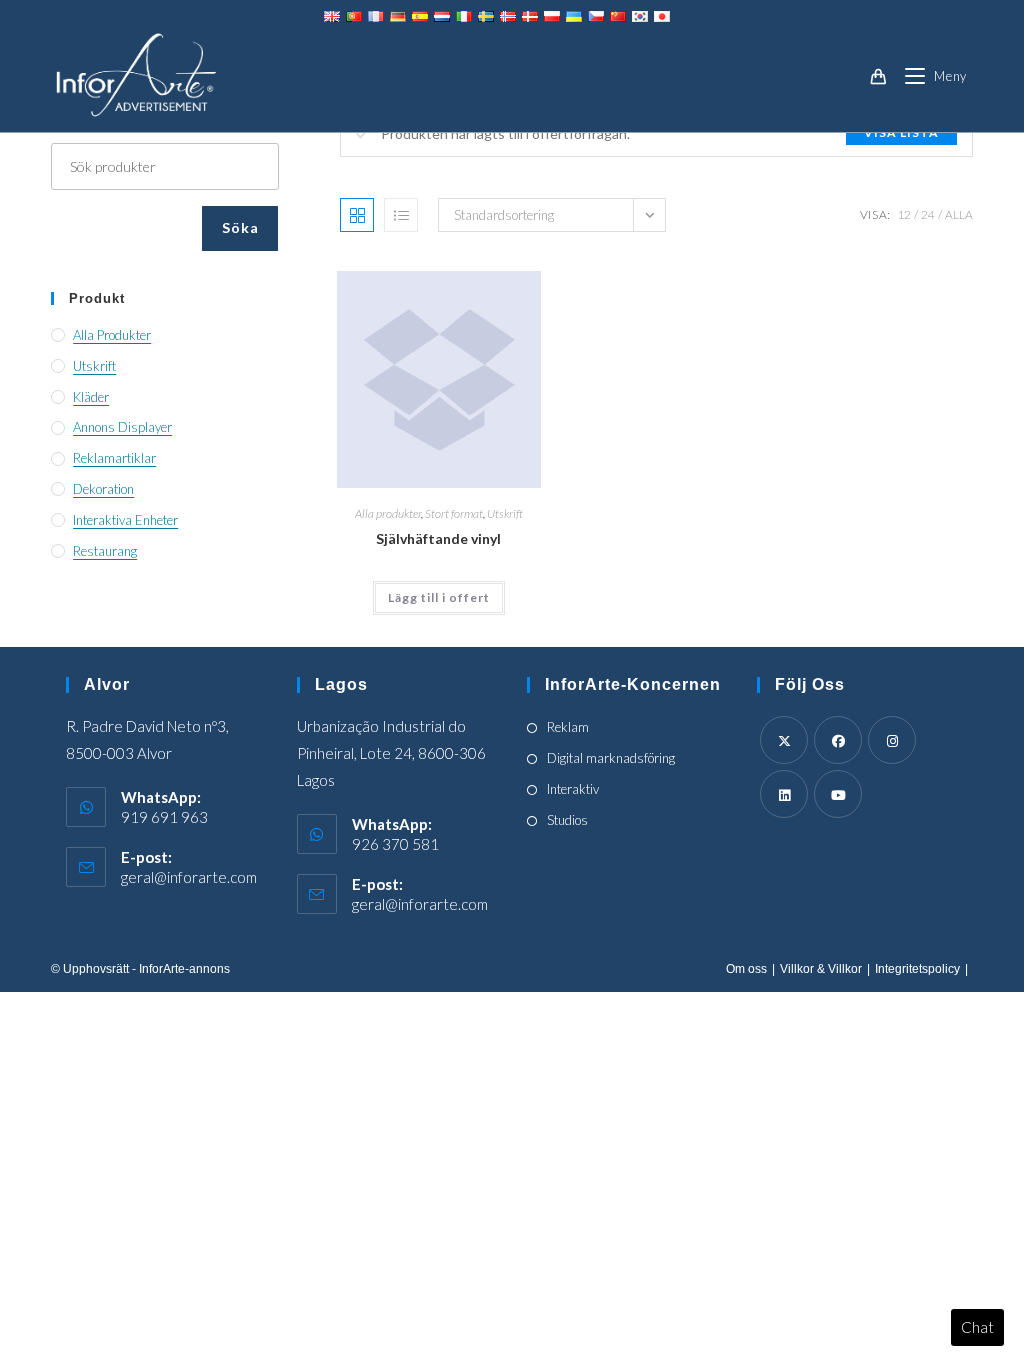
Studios (567, 820)
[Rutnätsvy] (357, 215)
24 (928, 214)
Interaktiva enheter (125, 520)
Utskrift (505, 513)
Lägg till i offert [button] (439, 597)
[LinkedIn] (784, 794)
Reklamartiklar (114, 458)
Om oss (746, 969)
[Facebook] (838, 740)
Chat (977, 1327)
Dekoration (103, 489)
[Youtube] (838, 794)
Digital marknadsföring (611, 758)
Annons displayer (122, 427)
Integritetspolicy (917, 969)
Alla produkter (388, 513)
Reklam (568, 727)
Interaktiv (573, 789)
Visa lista (901, 132)
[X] (784, 740)
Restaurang (105, 551)
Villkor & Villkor (821, 969)
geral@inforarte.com (189, 877)
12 (904, 214)
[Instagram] (892, 740)
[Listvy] (401, 215)
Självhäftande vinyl (438, 538)
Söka (240, 227)
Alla (959, 214)
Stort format (454, 513)
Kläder (91, 397)
